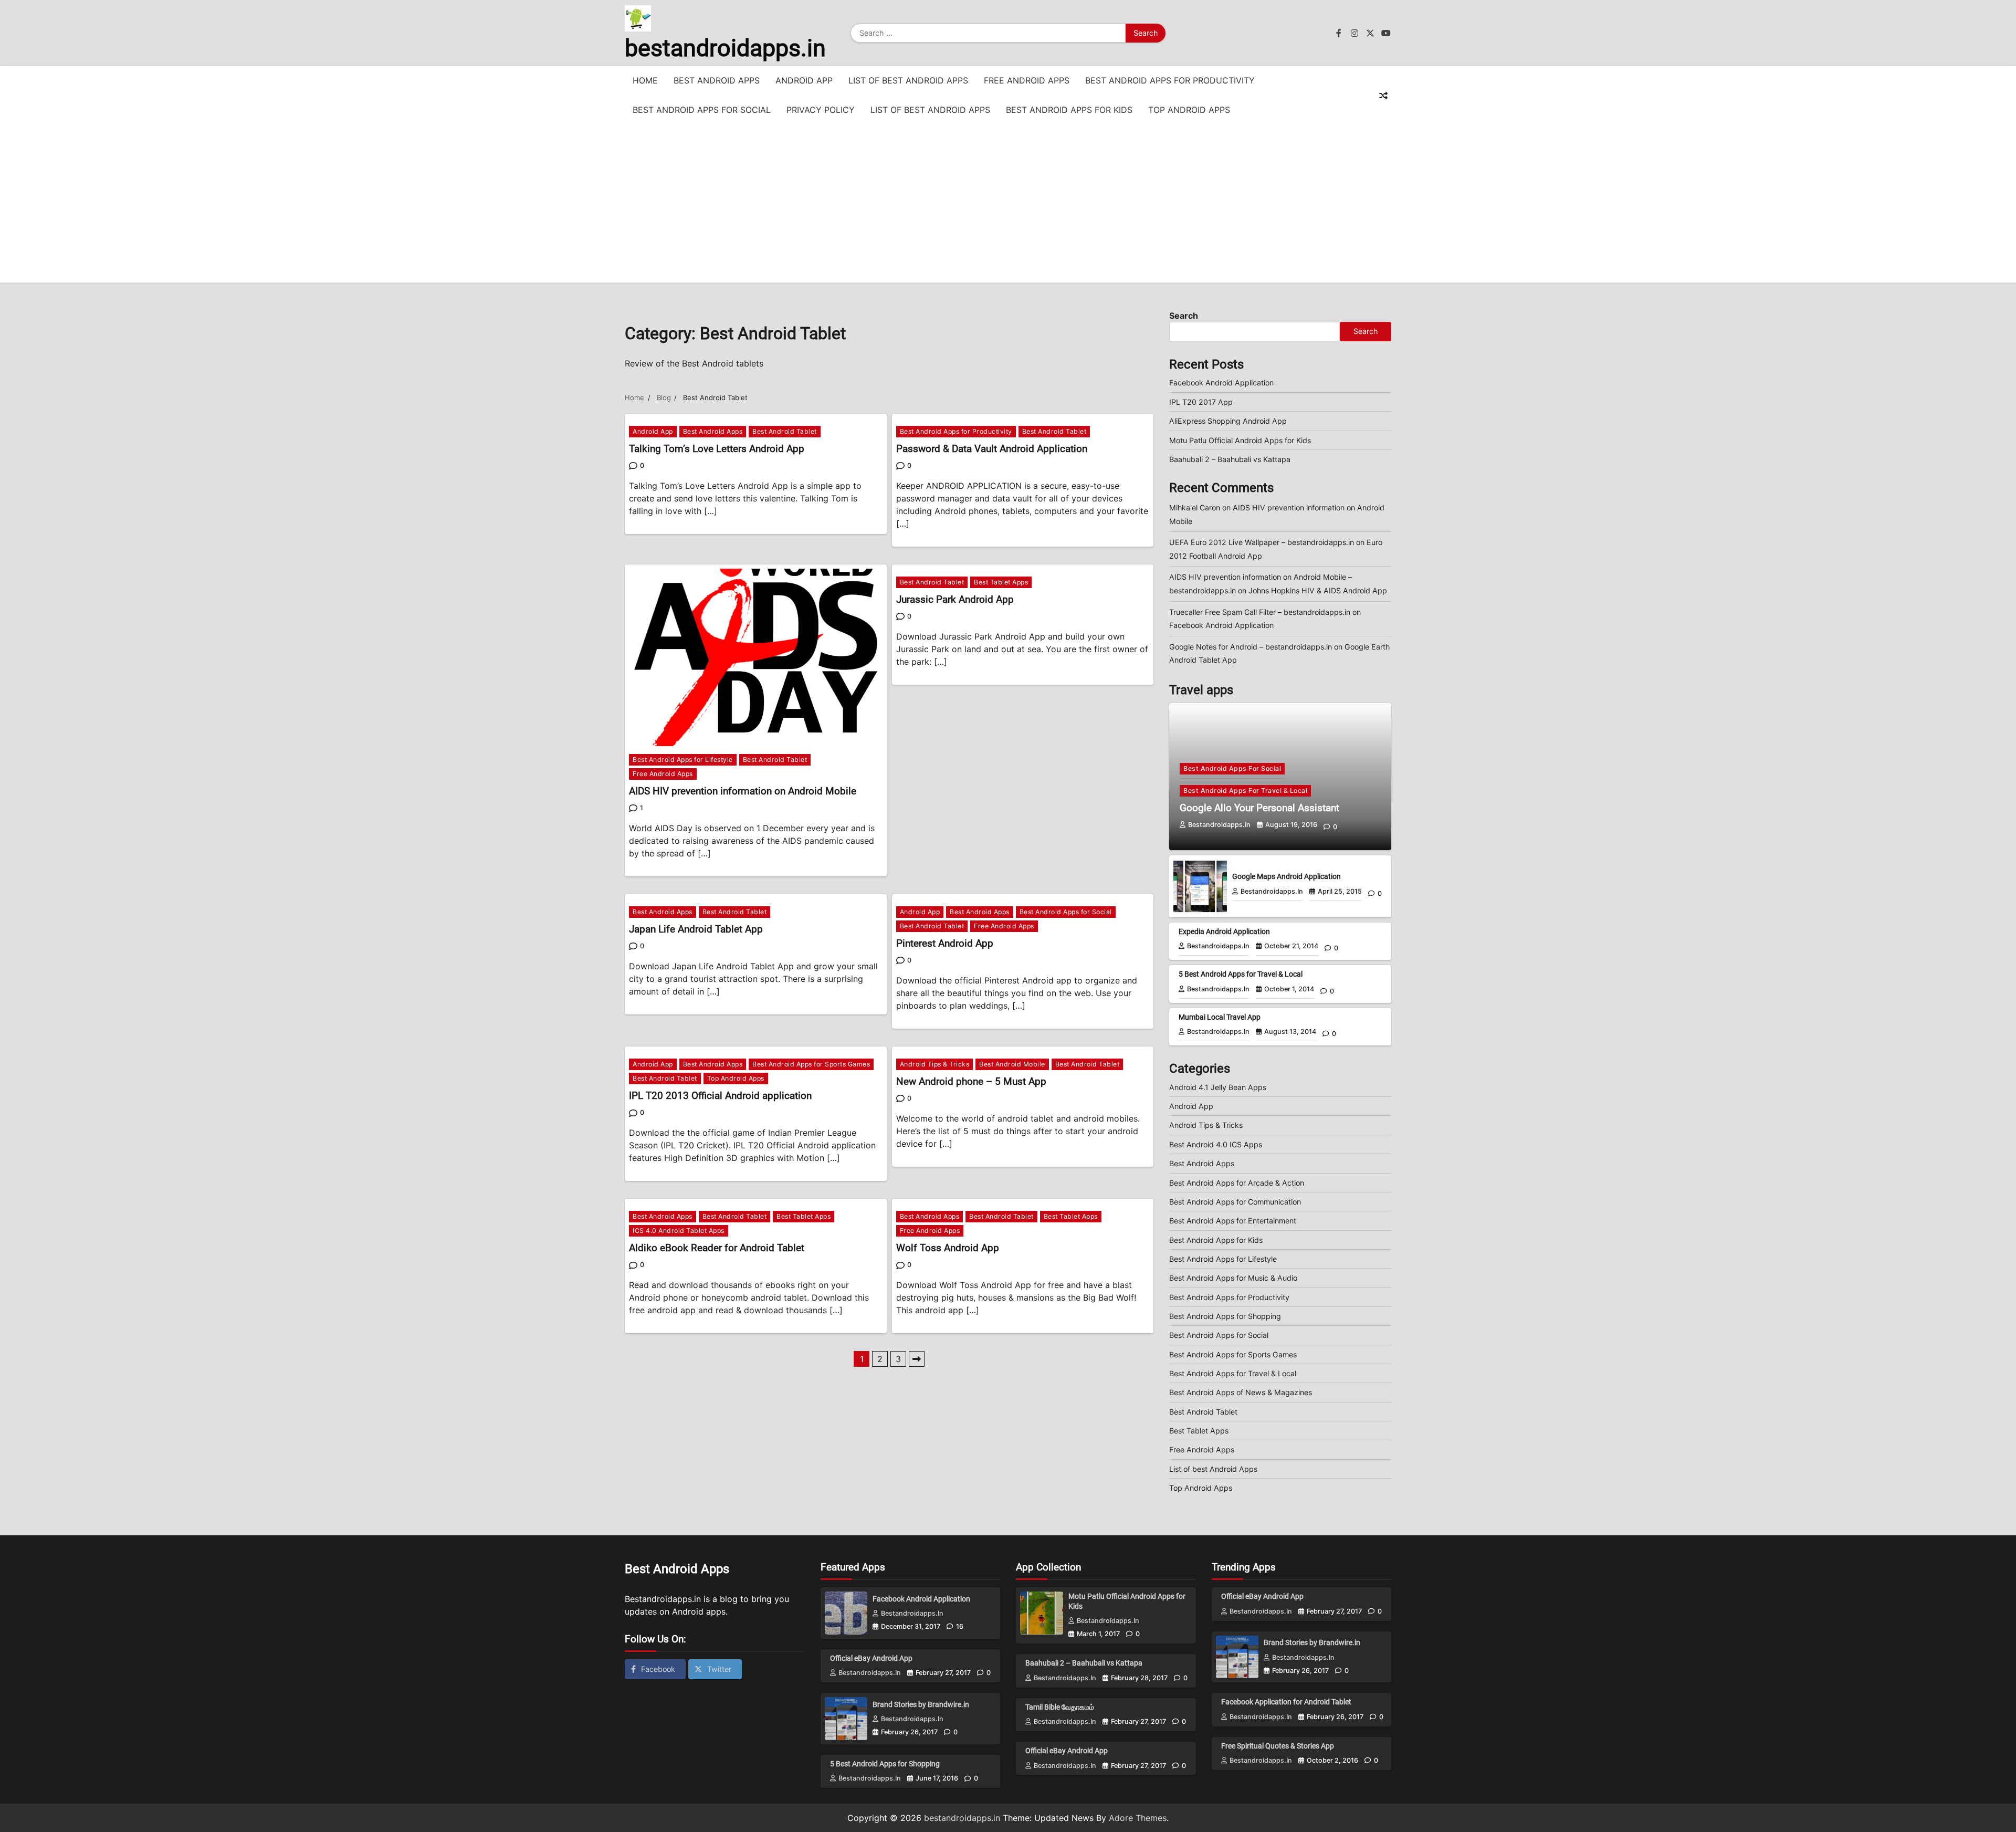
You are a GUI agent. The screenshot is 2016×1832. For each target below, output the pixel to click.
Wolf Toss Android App (948, 1248)
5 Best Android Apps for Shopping (885, 1764)
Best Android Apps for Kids (1069, 110)
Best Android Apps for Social (702, 110)
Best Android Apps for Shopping (1225, 1316)
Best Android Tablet (785, 431)
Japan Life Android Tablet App (696, 929)
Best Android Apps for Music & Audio (1233, 1278)
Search (1184, 316)
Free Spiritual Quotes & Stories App (1278, 1746)
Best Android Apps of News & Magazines (1241, 1392)
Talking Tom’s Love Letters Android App (717, 449)
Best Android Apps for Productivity (1170, 80)
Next (917, 1359)
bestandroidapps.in (725, 48)
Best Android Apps (717, 80)
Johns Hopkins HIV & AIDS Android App (1318, 590)
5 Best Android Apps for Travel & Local (1241, 974)
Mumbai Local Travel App (1220, 1017)
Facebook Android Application (1221, 383)
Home (645, 80)
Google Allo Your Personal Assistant (1259, 808)
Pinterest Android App (945, 943)
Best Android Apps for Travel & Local (1245, 791)
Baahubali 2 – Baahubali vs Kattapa (1230, 459)
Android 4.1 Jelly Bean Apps (1218, 1087)
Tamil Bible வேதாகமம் (1060, 1707)
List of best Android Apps (908, 80)
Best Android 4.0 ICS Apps (1216, 1144)
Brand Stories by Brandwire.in (921, 1704)
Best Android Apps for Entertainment (1233, 1221)
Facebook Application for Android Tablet (1286, 1702)
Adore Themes (1138, 1818)
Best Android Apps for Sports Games (811, 1064)
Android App (804, 80)
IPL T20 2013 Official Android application (720, 1096)
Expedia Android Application (1224, 931)
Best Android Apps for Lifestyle (683, 760)
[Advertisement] (1008, 204)
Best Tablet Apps (1001, 582)
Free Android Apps (1027, 80)
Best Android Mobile (1012, 1064)
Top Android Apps (1189, 110)
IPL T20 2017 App (1201, 402)
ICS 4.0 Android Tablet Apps (679, 1231)
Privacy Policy (821, 110)
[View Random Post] (1383, 96)
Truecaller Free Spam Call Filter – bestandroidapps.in (1260, 612)
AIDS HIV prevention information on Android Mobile (743, 791)
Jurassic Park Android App (955, 599)
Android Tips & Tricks (935, 1064)
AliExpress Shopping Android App (1228, 421)
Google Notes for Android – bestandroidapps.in (1251, 647)
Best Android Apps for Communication (1235, 1202)
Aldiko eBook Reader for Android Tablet (717, 1248)
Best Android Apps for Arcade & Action (1237, 1183)
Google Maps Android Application (1287, 876)
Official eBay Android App (871, 1658)
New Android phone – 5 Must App (971, 1081)
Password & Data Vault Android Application (992, 449)
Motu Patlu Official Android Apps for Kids (1240, 440)
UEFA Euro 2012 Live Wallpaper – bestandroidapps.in (1262, 542)
